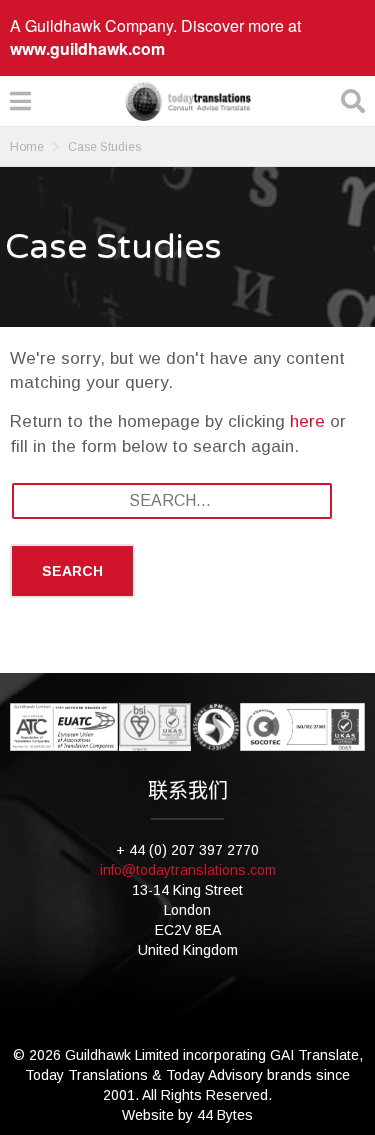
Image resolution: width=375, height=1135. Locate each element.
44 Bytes (225, 1115)
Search (72, 571)
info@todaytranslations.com (188, 870)
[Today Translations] (188, 101)
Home (27, 147)
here (307, 421)
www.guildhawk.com (87, 48)
